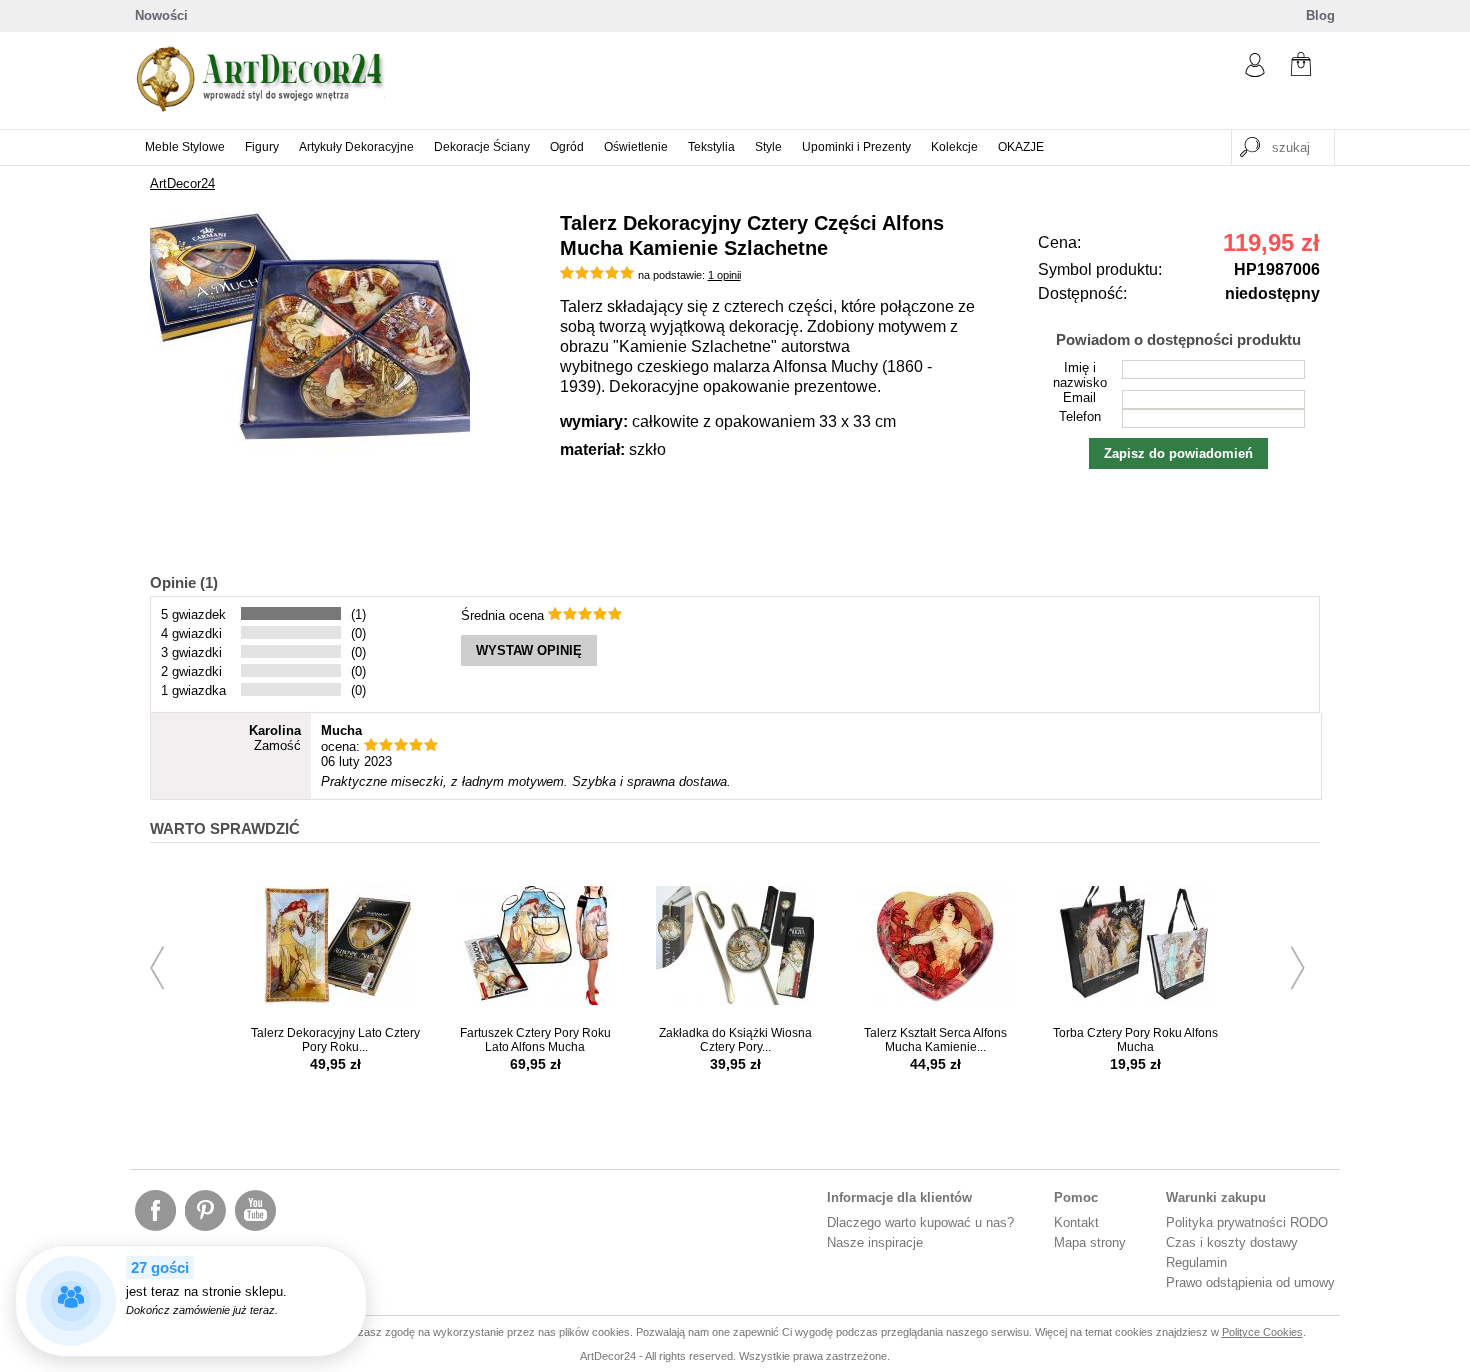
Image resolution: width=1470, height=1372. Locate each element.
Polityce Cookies (1262, 1332)
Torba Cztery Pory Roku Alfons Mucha (1135, 1040)
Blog (1320, 15)
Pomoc (1076, 1197)
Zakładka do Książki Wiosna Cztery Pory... (735, 1040)
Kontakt (1076, 1222)
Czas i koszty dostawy (1232, 1242)
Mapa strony (1090, 1242)
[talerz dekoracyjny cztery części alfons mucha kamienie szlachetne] (310, 446)
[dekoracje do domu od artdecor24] (260, 107)
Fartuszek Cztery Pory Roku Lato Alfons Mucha (535, 1040)
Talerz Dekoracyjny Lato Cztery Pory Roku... (335, 1040)
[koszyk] (1301, 66)
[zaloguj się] (1255, 72)
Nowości (161, 15)
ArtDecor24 (182, 183)
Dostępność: (1082, 293)
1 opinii (724, 275)
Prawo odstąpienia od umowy (1250, 1282)
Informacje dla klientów (899, 1197)
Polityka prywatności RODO (1247, 1222)
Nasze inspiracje (875, 1242)
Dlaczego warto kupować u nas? (920, 1222)
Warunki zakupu (1216, 1197)
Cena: (1059, 242)
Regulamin (1196, 1262)
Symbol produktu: (1100, 269)
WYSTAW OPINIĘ (529, 650)
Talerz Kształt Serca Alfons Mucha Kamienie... (935, 1040)
